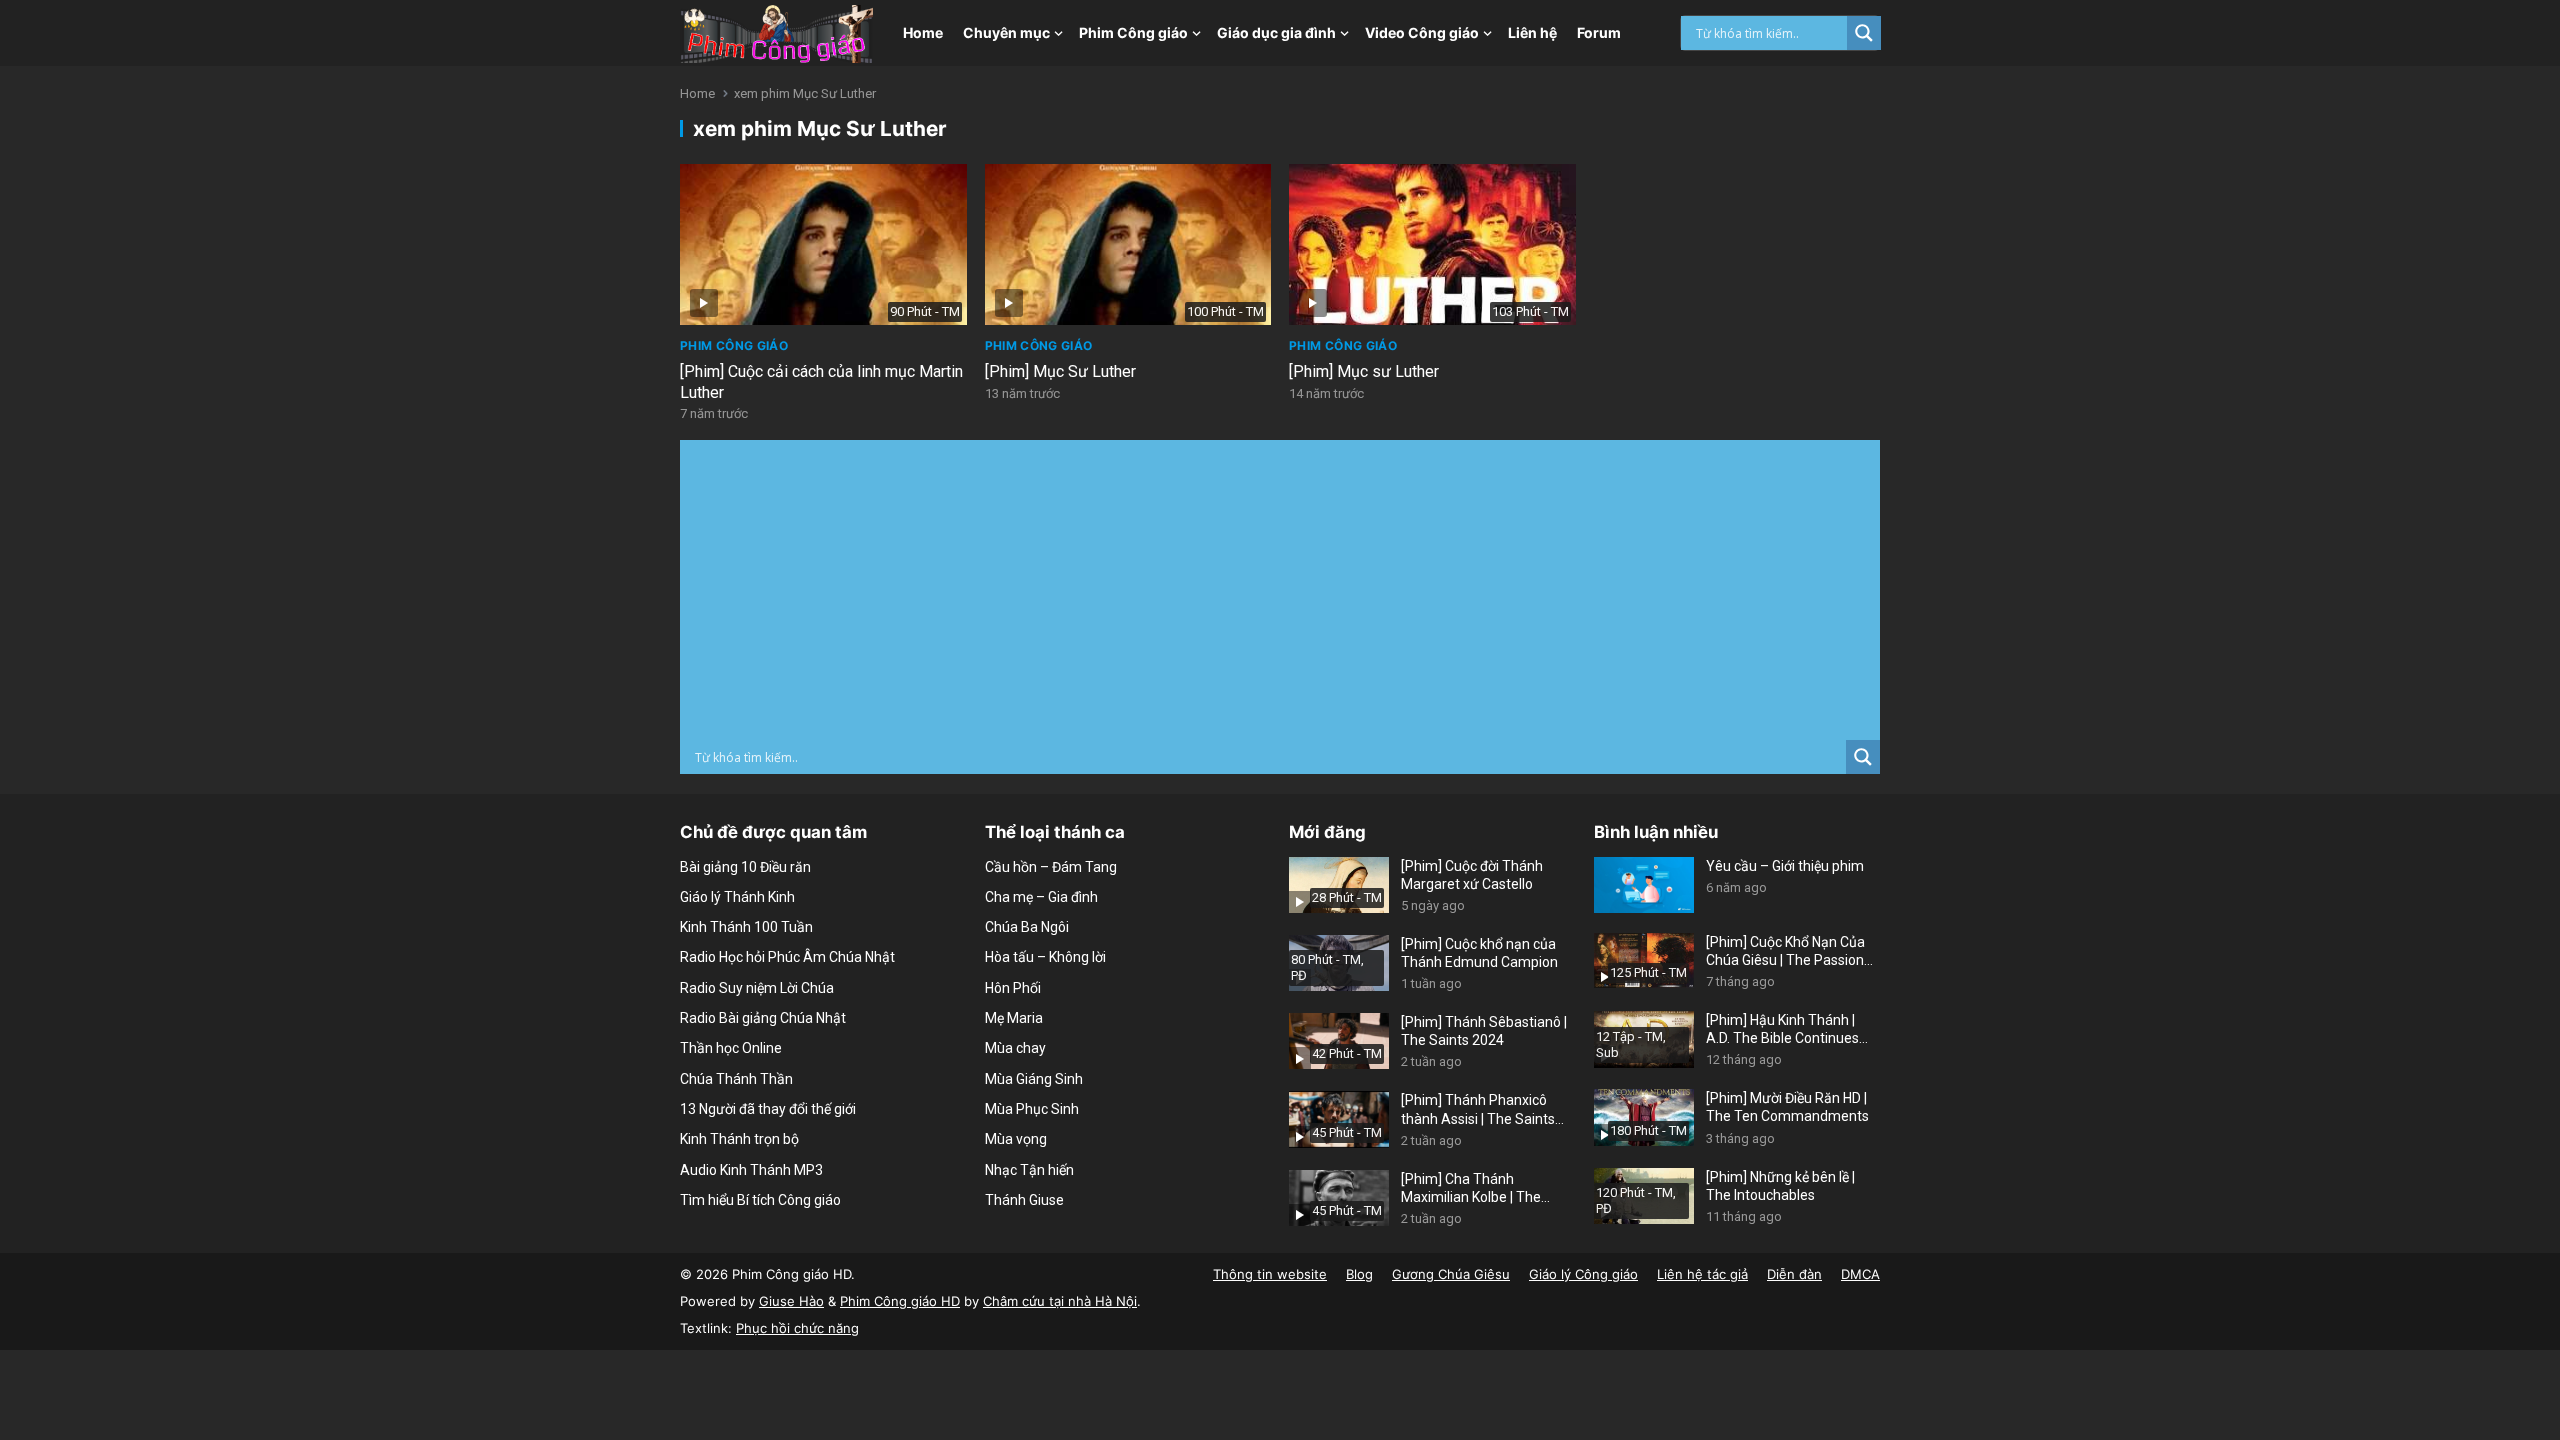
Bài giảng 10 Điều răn (745, 867)
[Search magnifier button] (1864, 33)
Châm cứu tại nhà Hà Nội (1060, 1301)
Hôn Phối (1013, 988)
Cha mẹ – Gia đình (1041, 897)
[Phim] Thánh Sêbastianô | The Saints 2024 (1484, 1031)
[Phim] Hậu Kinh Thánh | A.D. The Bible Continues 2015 (1782, 1029)
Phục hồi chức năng (797, 1328)
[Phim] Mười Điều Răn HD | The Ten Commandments (1787, 1107)
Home (923, 32)
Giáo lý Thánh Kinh (737, 897)
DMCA (1860, 1274)
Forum (1599, 32)
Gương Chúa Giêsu (1451, 1274)
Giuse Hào (791, 1301)
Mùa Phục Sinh (1032, 1109)
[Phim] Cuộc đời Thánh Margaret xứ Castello (1472, 875)
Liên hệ (1532, 32)
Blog (1359, 1274)
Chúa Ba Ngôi (1027, 927)
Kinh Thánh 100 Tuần (746, 927)
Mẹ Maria (1014, 1018)
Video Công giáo (1422, 32)
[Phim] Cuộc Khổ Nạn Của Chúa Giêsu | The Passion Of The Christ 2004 (1785, 951)
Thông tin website (1270, 1274)
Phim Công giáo (1133, 32)
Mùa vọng (1016, 1139)
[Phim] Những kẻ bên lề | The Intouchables (1780, 1186)
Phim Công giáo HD (900, 1301)
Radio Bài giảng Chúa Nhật (763, 1018)
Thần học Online (731, 1048)
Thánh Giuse (1024, 1200)
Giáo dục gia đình (1276, 32)
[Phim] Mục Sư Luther (1060, 371)
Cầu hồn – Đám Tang (1051, 867)
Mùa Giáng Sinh (1034, 1079)
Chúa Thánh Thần (736, 1079)
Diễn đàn (1794, 1274)
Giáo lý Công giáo (1583, 1274)
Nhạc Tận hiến (1029, 1170)
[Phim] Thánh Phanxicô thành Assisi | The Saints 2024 (1478, 1109)
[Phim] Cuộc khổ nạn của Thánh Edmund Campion (1479, 953)
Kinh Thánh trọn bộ (739, 1139)
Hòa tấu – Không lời (1045, 957)
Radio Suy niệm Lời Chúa (757, 988)
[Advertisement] (1280, 590)
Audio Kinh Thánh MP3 (751, 1170)
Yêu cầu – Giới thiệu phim (1785, 866)
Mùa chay (1015, 1048)
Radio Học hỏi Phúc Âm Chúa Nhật (787, 957)
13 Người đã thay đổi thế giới (768, 1109)
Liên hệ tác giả (1702, 1274)
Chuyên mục (1006, 32)
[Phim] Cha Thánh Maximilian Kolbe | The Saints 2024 (1471, 1188)
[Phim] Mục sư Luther (1364, 371)
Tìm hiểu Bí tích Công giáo (760, 1200)
